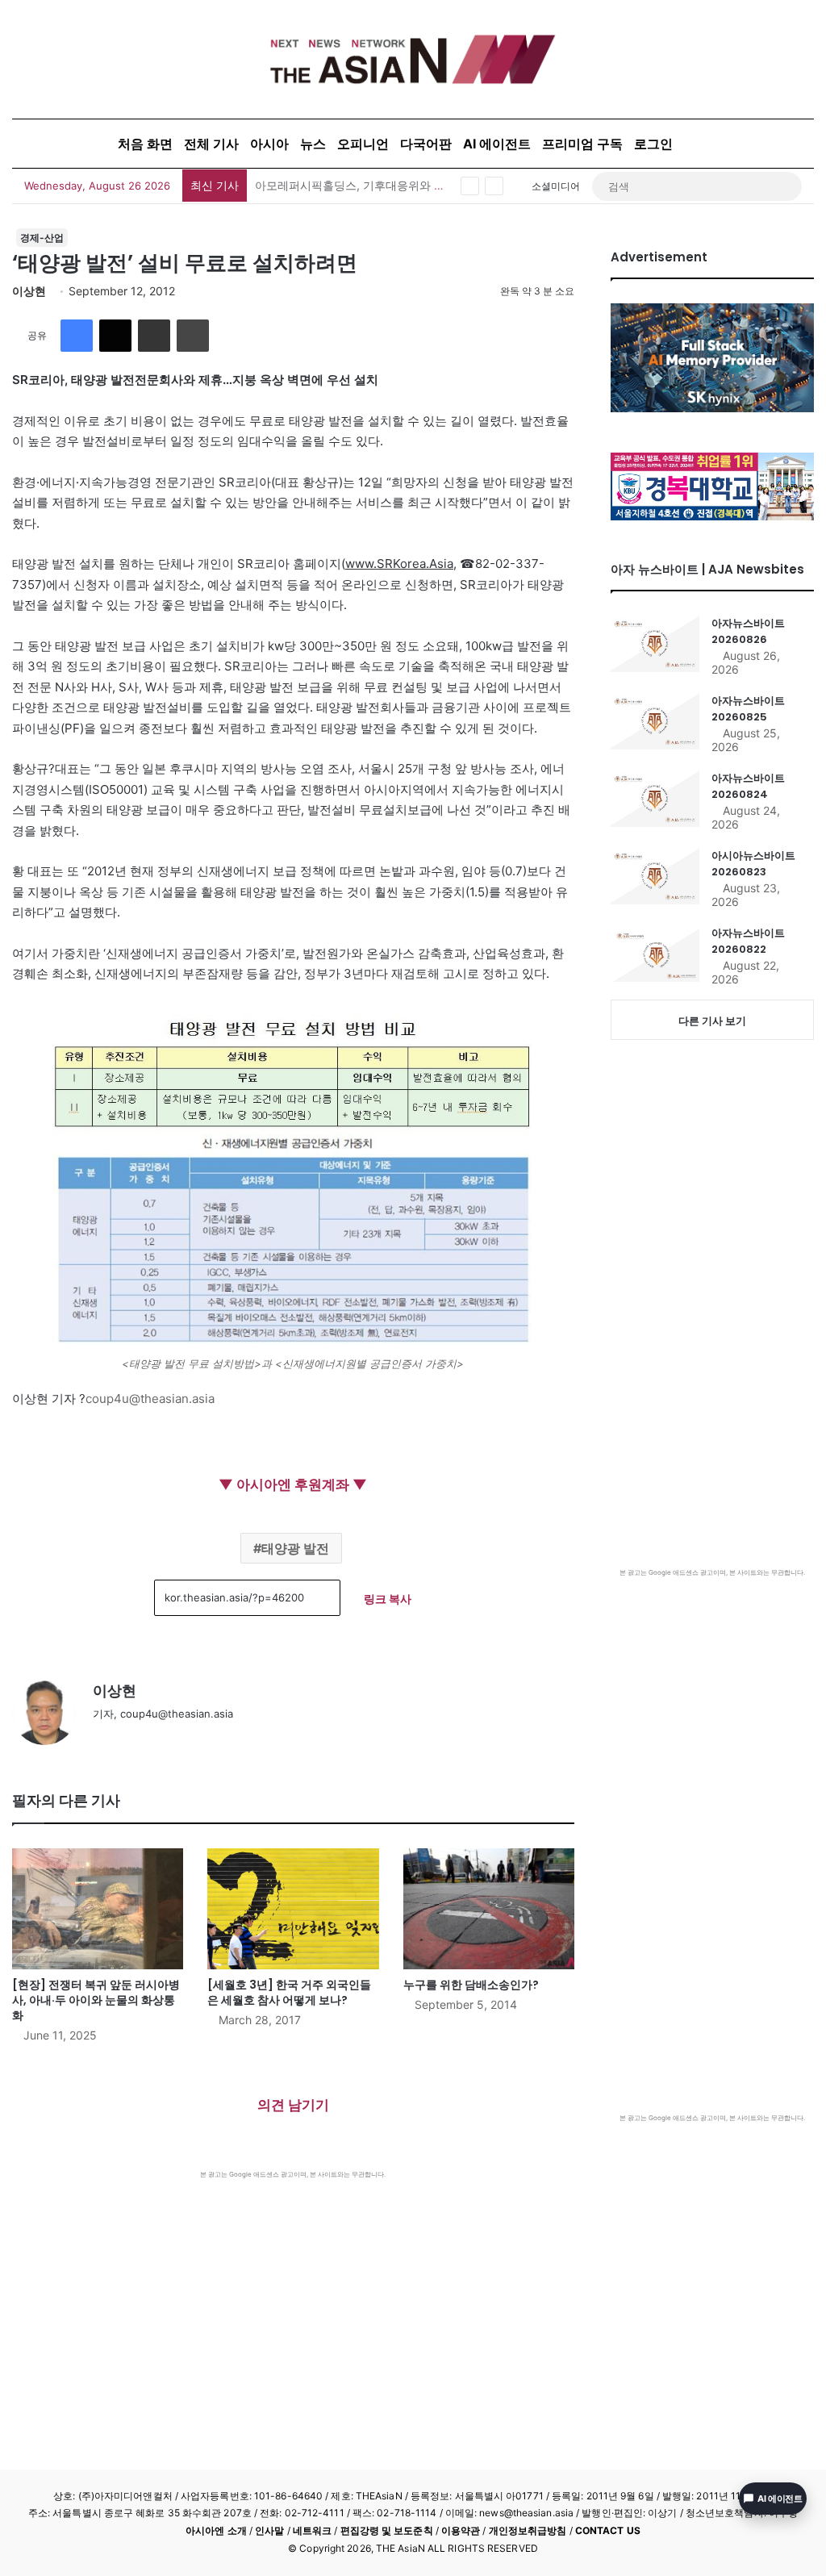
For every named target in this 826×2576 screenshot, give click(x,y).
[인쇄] (193, 336)
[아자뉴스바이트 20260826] (655, 644)
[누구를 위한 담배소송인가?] (489, 1909)
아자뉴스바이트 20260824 (748, 786)
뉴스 (313, 144)
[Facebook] (77, 336)
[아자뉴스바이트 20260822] (655, 954)
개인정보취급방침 (528, 2530)
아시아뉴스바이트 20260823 (753, 864)
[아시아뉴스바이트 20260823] (655, 876)
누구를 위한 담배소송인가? (471, 1985)
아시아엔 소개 (216, 2530)
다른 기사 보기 (712, 1021)
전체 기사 (211, 144)
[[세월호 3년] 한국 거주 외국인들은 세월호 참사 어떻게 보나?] (293, 1909)
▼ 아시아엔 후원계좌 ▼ (293, 1484)
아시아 (269, 144)
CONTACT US (608, 2530)
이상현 (29, 291)
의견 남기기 (293, 2105)
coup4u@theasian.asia (150, 1399)
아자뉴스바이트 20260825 (748, 709)
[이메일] (154, 336)
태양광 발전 (295, 1548)
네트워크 (312, 2530)
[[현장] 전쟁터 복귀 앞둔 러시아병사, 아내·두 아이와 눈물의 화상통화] (98, 1909)
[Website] (102, 1740)
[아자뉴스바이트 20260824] (655, 799)
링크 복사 (388, 1599)
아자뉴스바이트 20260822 (748, 941)
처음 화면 (145, 144)
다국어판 (426, 144)
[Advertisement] (293, 2300)
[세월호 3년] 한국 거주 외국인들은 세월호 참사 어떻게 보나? (289, 1992)
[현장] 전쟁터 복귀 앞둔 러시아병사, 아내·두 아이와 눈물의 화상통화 (96, 2000)
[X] (115, 336)
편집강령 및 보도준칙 (387, 2530)
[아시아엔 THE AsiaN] (413, 59)
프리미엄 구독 (582, 144)
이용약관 (461, 2530)
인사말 (269, 2530)
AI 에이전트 (497, 144)
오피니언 (363, 144)
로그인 (653, 144)
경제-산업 (42, 238)
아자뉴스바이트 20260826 (748, 631)
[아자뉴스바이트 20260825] (655, 721)
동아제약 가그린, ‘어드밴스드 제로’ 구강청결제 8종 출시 (396, 185)
